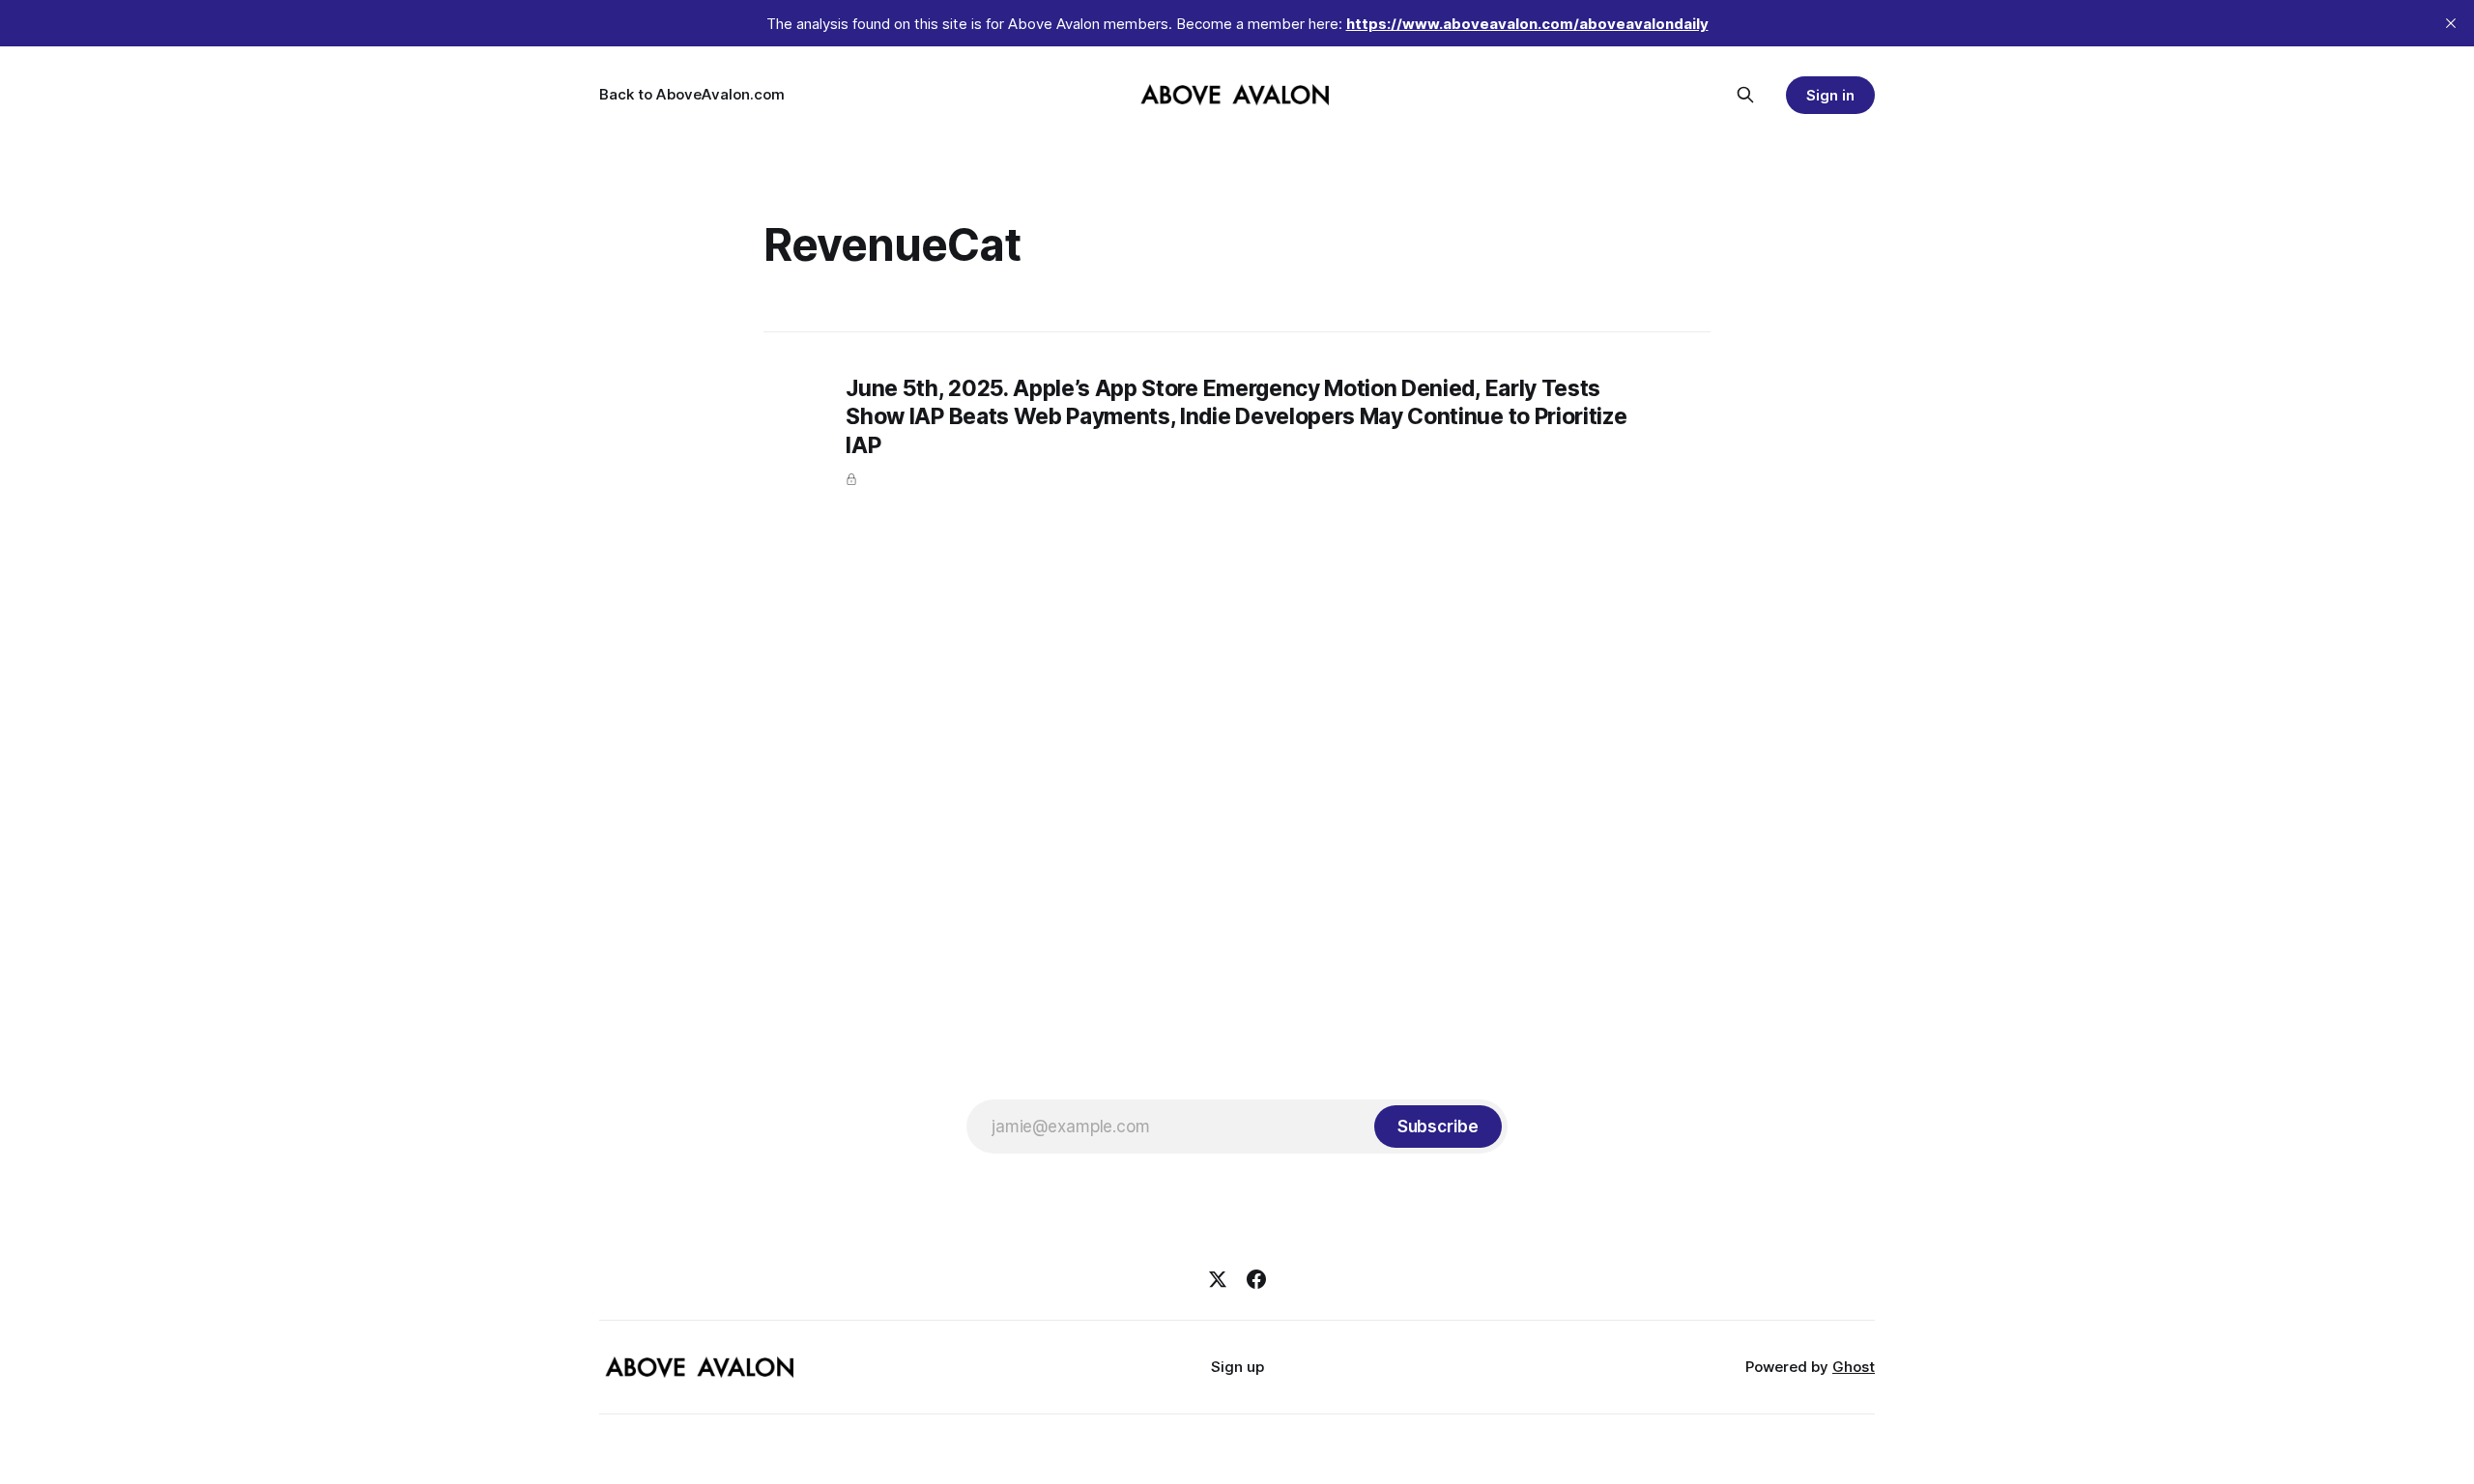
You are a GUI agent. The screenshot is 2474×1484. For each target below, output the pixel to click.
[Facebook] (1256, 1279)
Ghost (1854, 1367)
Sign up (1237, 1367)
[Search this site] (1745, 95)
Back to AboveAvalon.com (692, 94)
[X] (1218, 1279)
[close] (2451, 23)
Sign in (1830, 95)
